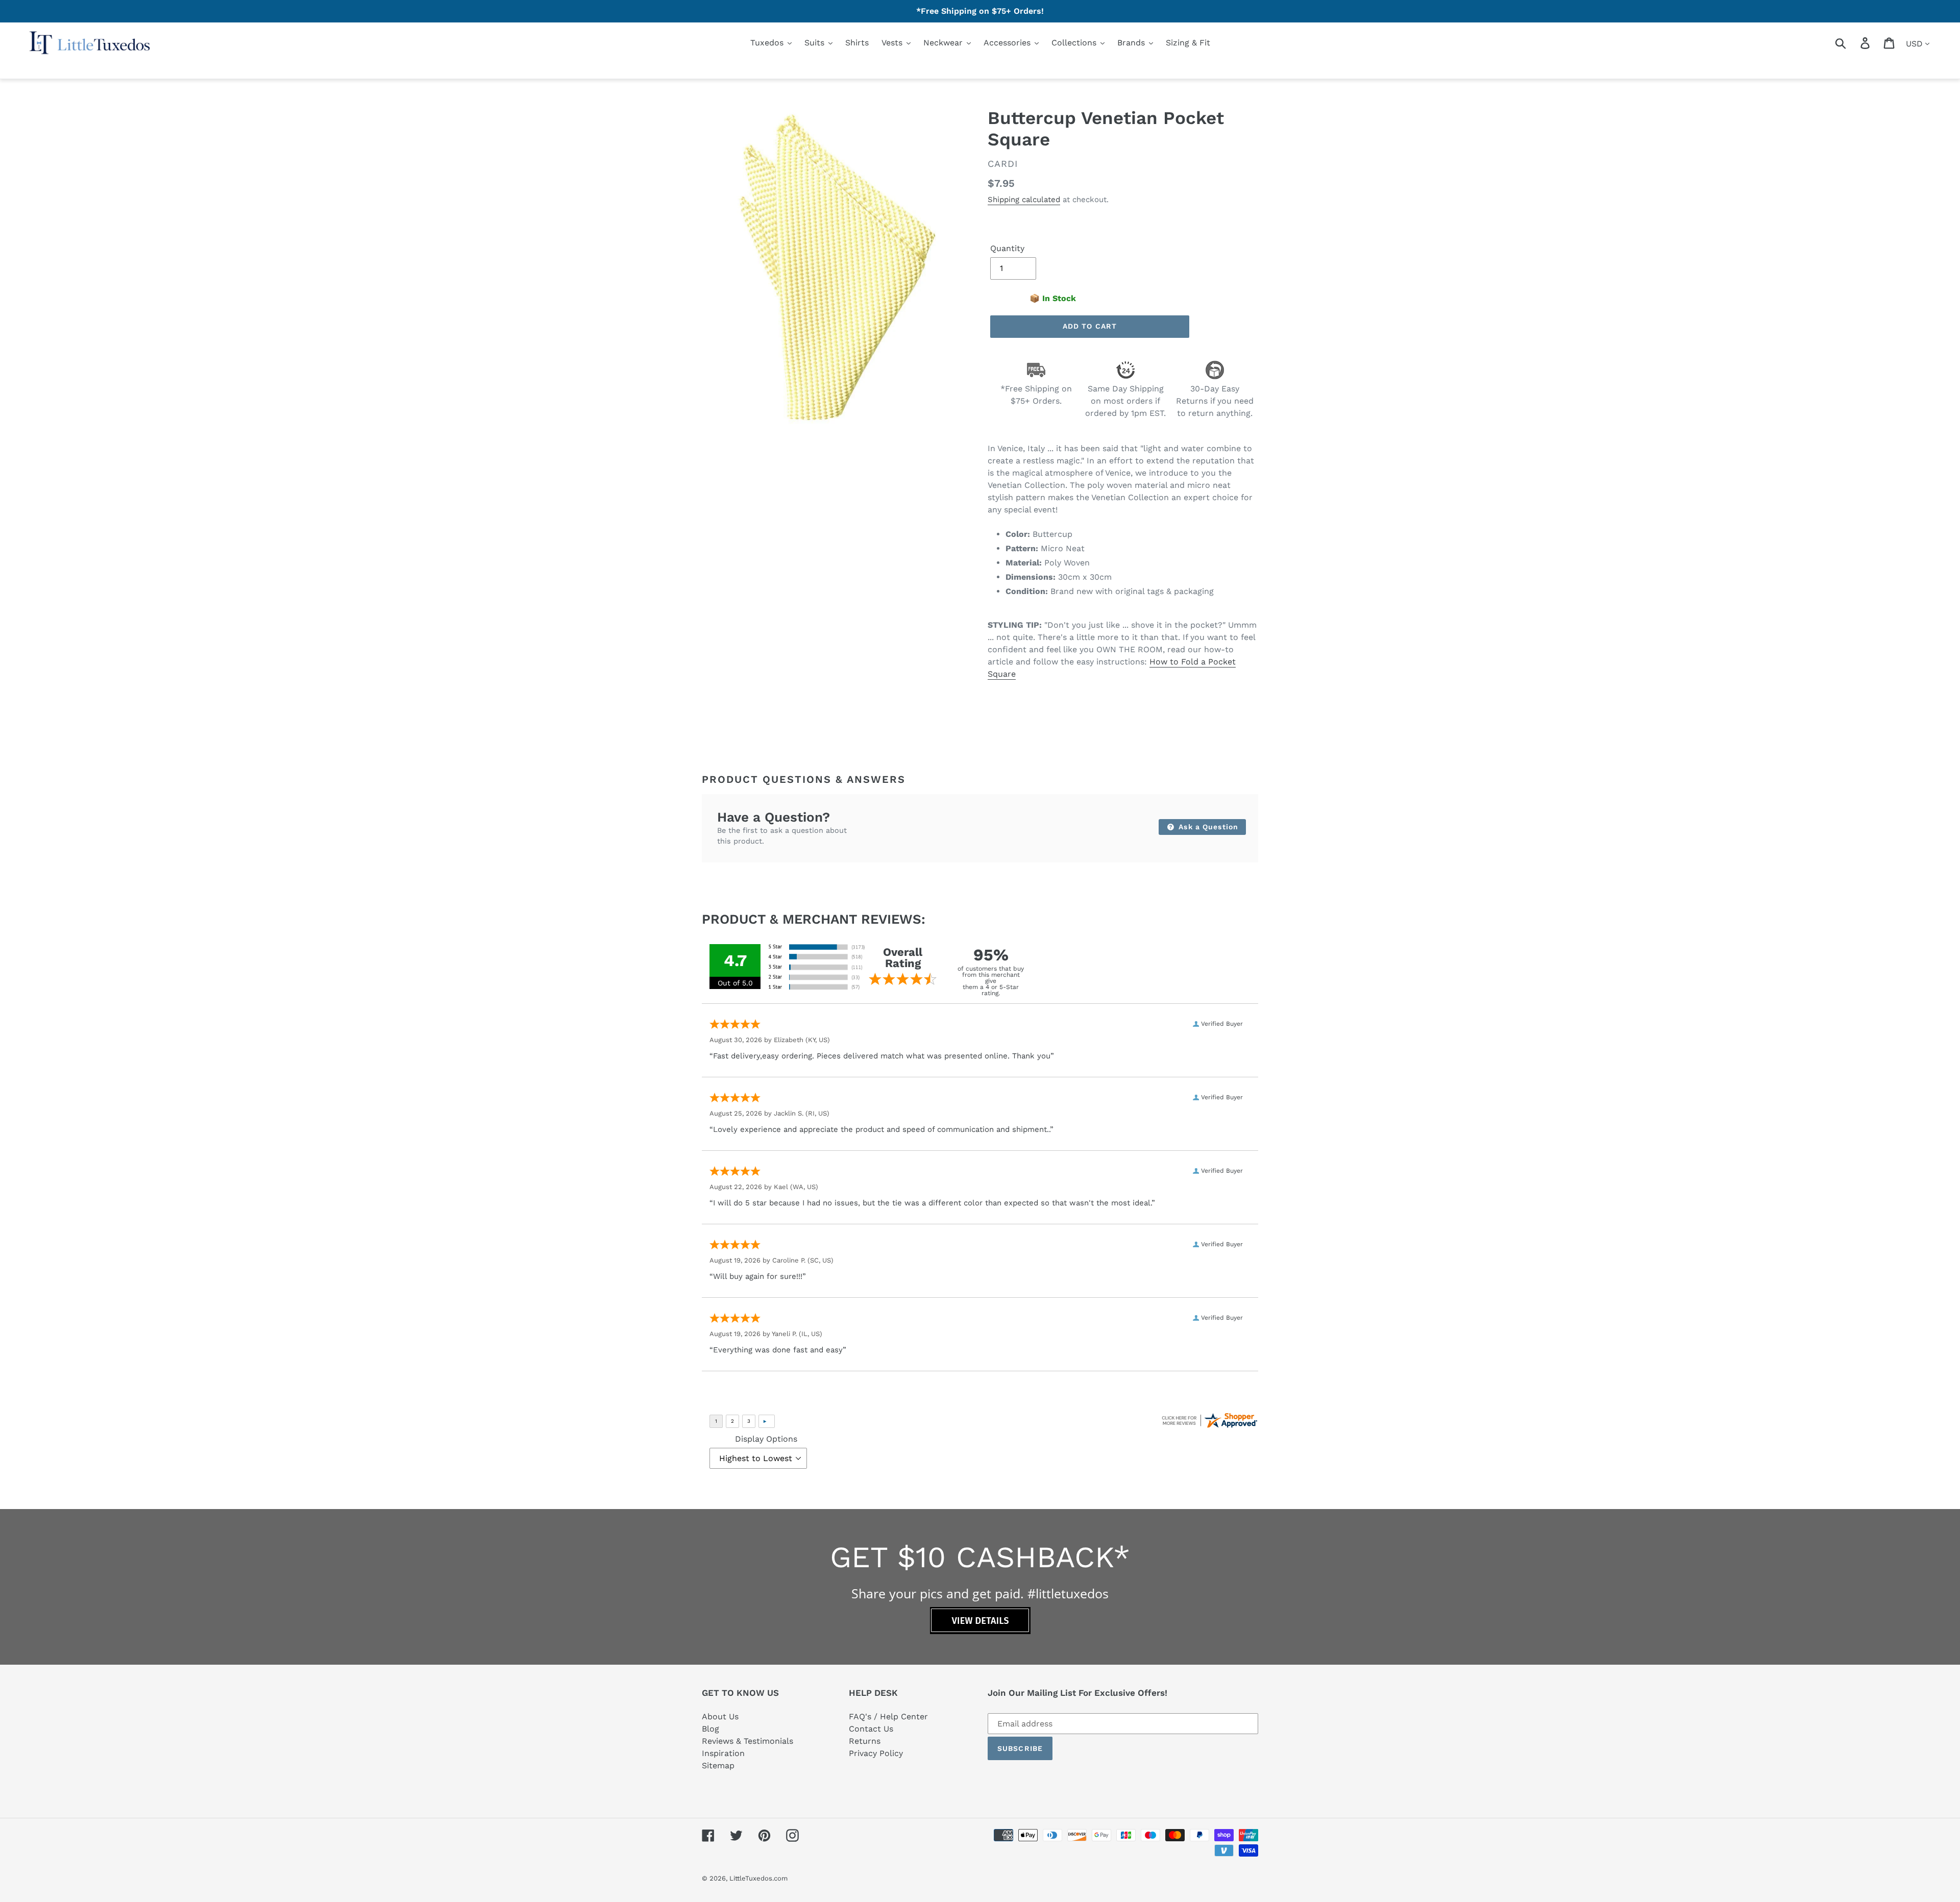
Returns (865, 1741)
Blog (710, 1729)
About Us (720, 1716)
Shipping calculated (1024, 200)
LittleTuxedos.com (758, 1878)
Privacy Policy (876, 1753)
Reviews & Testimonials (748, 1741)
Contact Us (871, 1729)
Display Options (766, 1439)
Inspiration (723, 1753)
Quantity (1007, 248)
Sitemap (718, 1765)
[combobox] (1853, 43)
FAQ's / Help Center (888, 1716)
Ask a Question (1207, 827)
